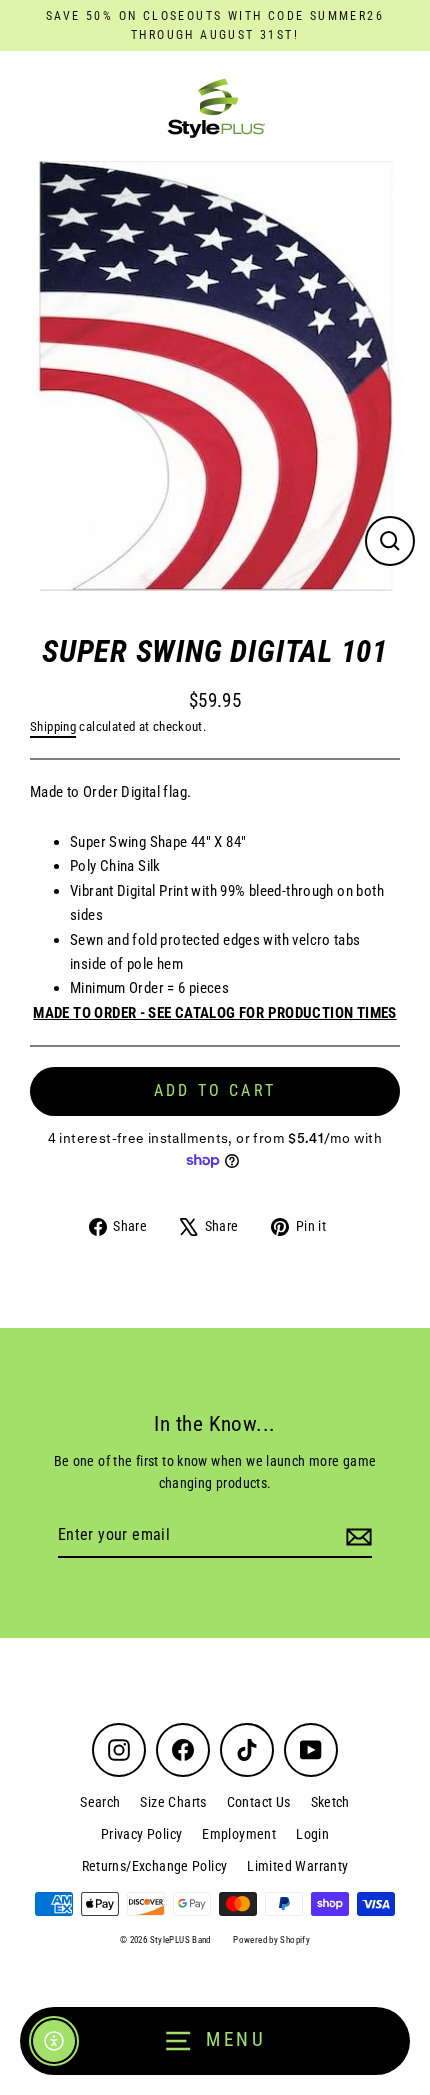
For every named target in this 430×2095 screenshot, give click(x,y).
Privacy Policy (141, 1834)
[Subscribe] (356, 1536)
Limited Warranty (297, 1866)
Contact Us (259, 1802)
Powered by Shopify (271, 1940)
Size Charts (173, 1802)
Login (312, 1834)
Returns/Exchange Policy (155, 1866)
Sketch (330, 1802)
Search (100, 1802)
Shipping (53, 726)
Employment (239, 1834)
